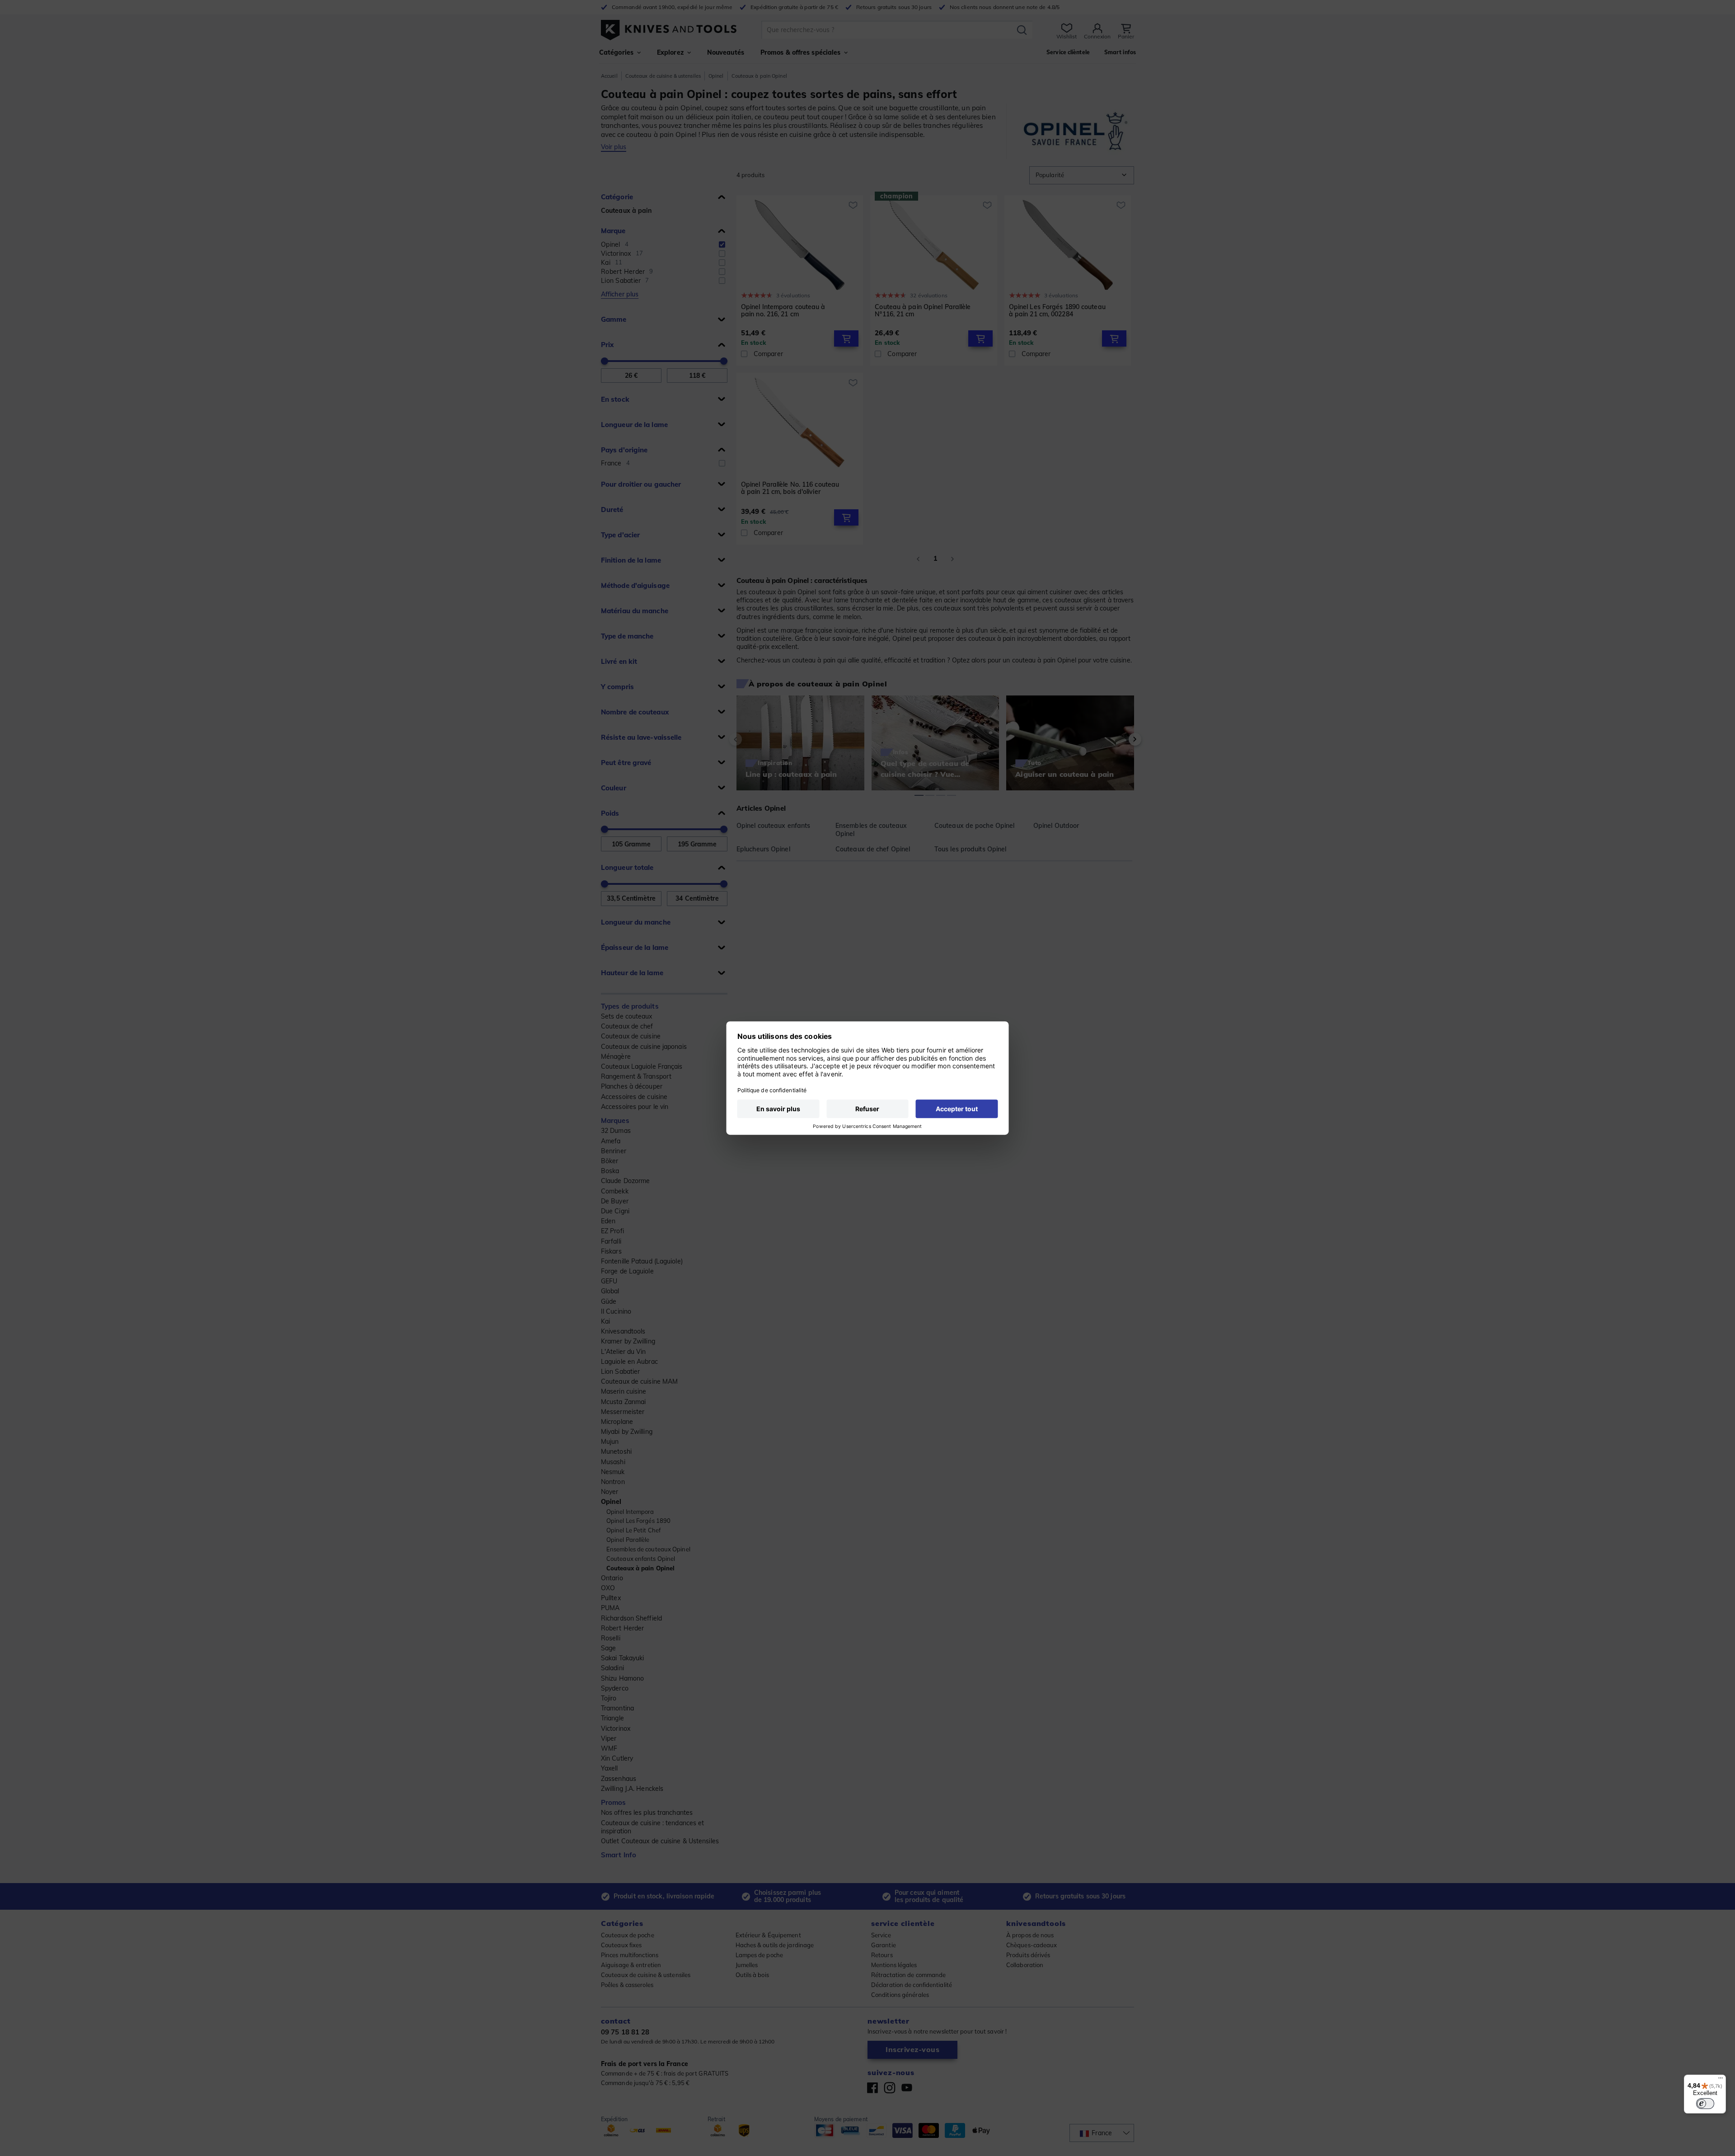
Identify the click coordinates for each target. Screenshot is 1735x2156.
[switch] (1705, 2104)
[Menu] (1721, 2080)
